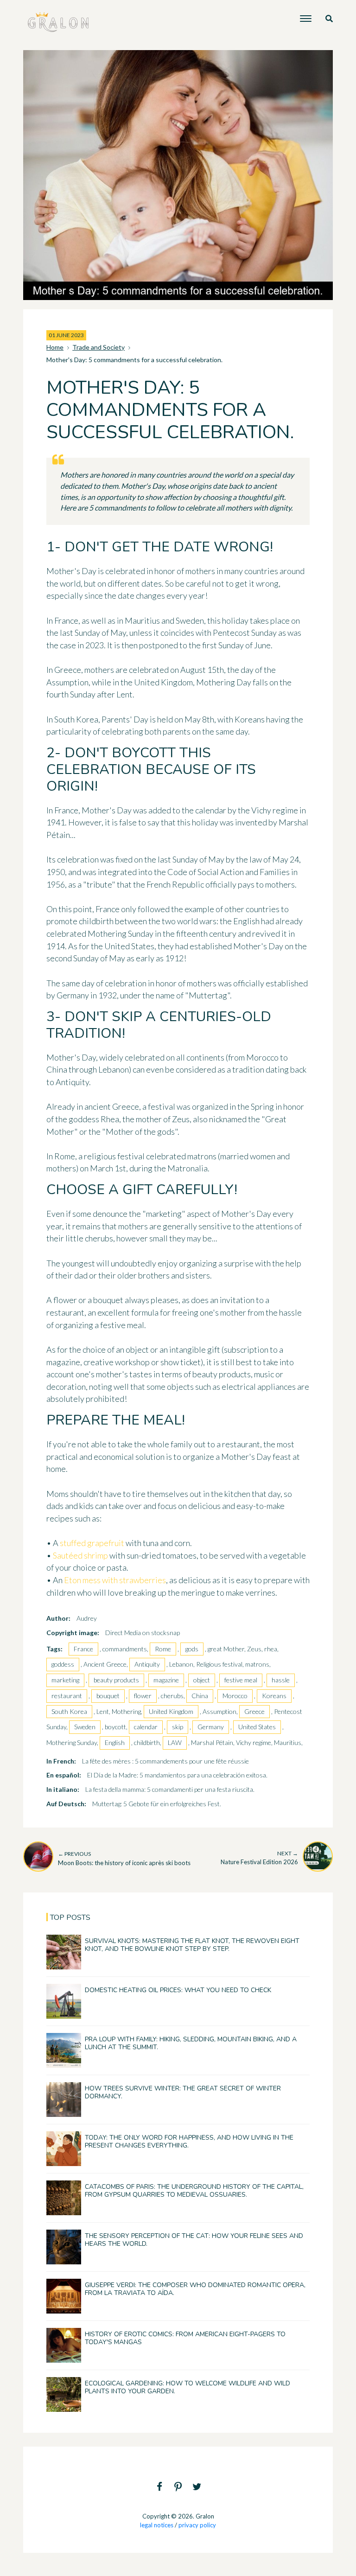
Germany (211, 1727)
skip (178, 1727)
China (200, 1696)
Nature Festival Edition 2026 (259, 1858)
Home (55, 347)
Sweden (85, 1727)
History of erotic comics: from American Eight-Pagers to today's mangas (185, 2338)
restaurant (67, 1696)
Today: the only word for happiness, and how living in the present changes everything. (189, 2141)
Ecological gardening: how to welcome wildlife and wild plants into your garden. (188, 2387)
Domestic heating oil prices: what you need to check (178, 1990)
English (115, 1742)
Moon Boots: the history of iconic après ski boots (124, 1858)
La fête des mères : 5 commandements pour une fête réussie (165, 1761)
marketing (65, 1680)
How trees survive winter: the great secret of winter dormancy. (183, 2092)
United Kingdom (171, 1711)
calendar (146, 1727)
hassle (281, 1680)
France (83, 1649)
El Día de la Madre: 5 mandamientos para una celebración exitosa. (177, 1775)
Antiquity (147, 1664)
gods (192, 1649)
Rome (163, 1649)
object (202, 1680)
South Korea (69, 1711)
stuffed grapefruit (92, 1543)
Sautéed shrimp (80, 1555)
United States (257, 1727)
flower (143, 1696)
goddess (63, 1664)
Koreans (274, 1696)
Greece (254, 1711)
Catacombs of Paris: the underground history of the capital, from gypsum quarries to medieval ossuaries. (194, 2191)
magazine (166, 1680)
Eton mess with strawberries (115, 1580)
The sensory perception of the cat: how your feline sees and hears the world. (194, 2240)
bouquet (108, 1696)
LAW (175, 1742)
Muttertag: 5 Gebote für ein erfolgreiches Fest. (157, 1804)
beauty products (116, 1680)
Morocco (235, 1696)
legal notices (157, 2525)
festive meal (241, 1680)
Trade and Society (99, 347)
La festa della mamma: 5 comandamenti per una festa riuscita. (170, 1789)
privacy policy (197, 2525)
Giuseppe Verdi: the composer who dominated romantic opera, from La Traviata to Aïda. (195, 2289)
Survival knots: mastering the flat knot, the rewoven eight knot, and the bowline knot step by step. (192, 1945)
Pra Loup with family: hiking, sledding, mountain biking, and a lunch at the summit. (191, 2043)
